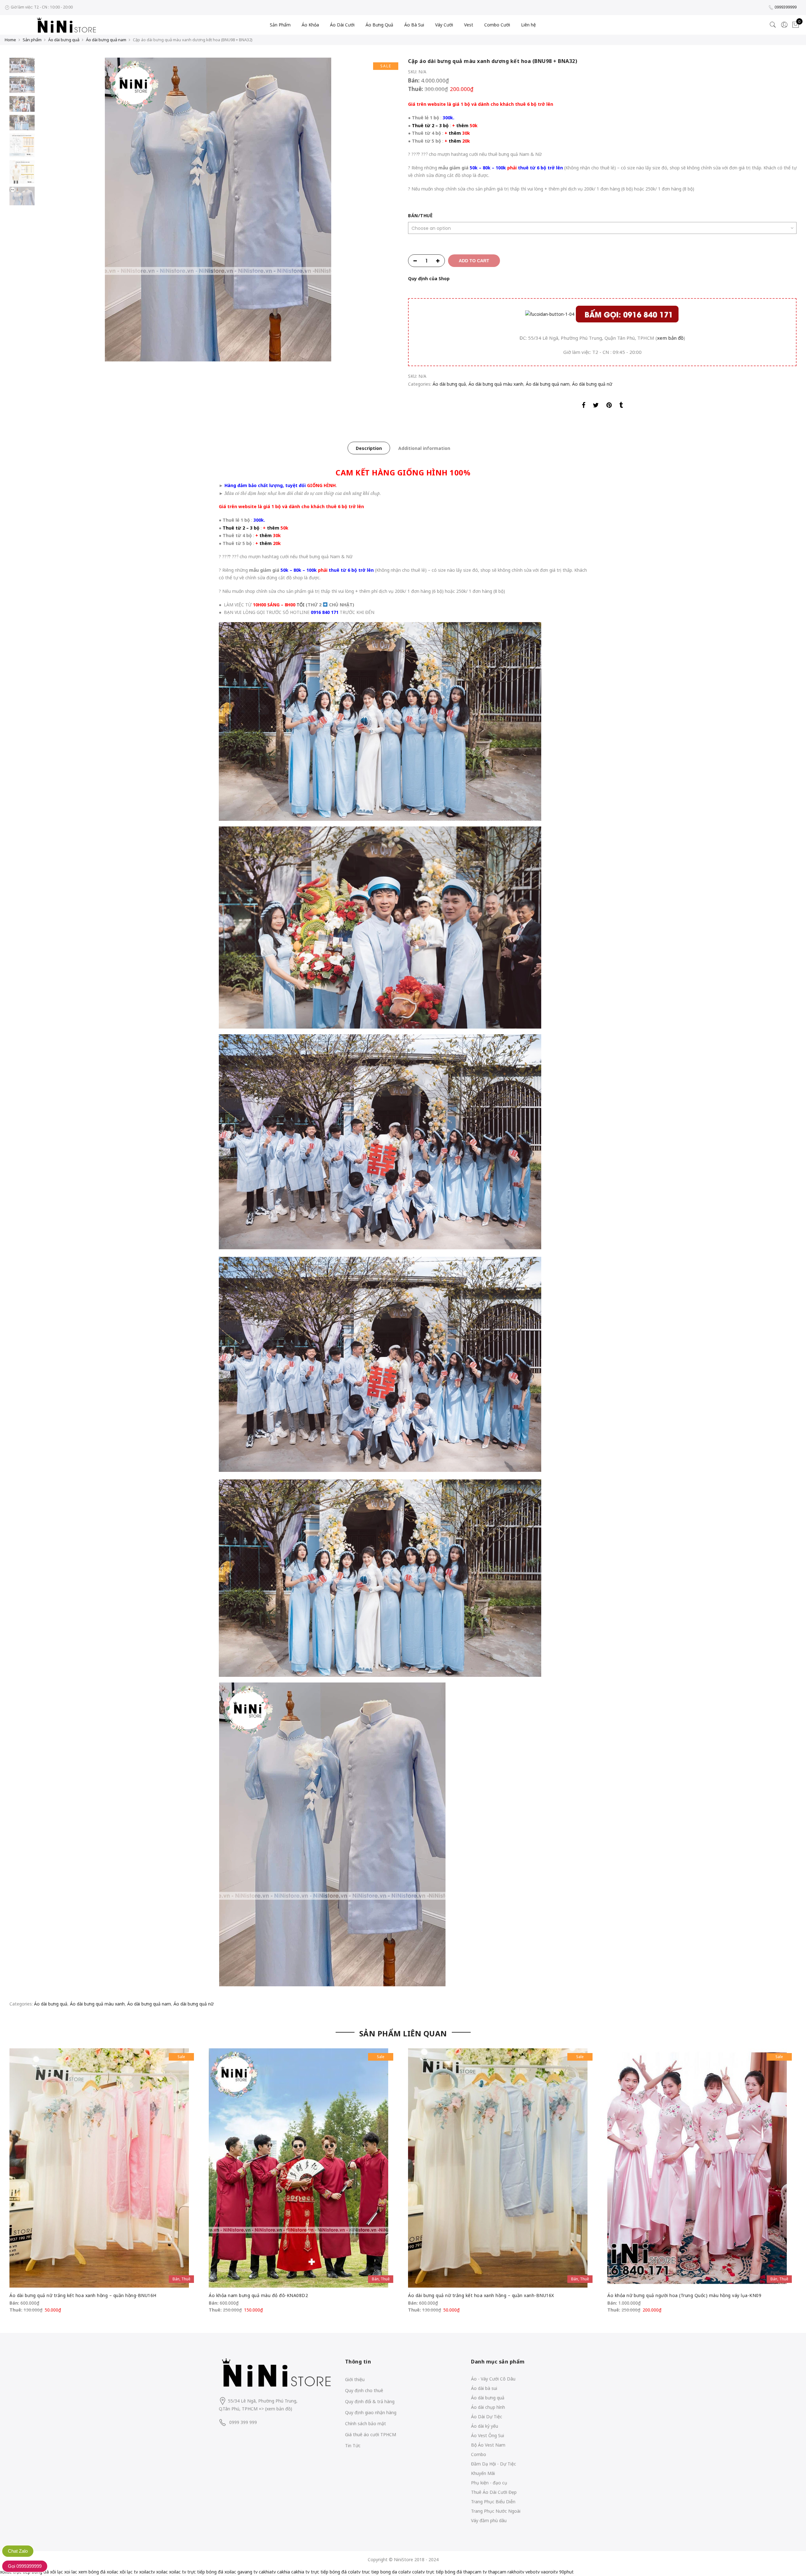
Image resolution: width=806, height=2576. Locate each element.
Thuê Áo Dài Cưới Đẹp (494, 2492)
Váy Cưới (444, 25)
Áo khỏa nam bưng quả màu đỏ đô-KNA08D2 (258, 2295)
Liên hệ (528, 25)
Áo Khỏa (310, 25)
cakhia (284, 2572)
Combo (479, 2454)
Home (10, 40)
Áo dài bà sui (484, 2388)
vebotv (533, 2572)
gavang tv (247, 2572)
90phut (566, 2572)
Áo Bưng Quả (379, 25)
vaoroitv (549, 2572)
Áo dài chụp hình (488, 2407)
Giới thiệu (355, 2379)
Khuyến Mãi (483, 2473)
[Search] (773, 25)
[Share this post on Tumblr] (621, 406)
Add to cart (474, 261)
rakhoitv (516, 2572)
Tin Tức (353, 2445)
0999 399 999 (243, 2422)
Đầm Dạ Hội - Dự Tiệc (494, 2464)
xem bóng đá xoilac (98, 2572)
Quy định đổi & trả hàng (370, 2401)
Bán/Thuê (420, 216)
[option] (218, 210)
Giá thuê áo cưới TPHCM (371, 2434)
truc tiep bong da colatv (386, 2572)
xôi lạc (57, 2572)
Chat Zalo (18, 2551)
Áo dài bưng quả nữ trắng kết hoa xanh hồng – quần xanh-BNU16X (481, 2295)
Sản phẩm (32, 40)
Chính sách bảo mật (366, 2423)
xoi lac (71, 2572)
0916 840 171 (325, 612)
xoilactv (147, 2572)
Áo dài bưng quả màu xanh (496, 384)
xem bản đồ (670, 338)
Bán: (414, 80)
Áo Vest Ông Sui (488, 2435)
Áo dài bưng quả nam (106, 40)
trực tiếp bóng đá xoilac (212, 2572)
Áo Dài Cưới (342, 25)
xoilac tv (178, 2572)
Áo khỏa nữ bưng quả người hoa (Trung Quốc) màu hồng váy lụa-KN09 (684, 2295)
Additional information (424, 448)
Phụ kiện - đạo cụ (489, 2483)
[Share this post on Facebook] (584, 406)
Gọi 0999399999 (25, 2566)
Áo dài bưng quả (64, 40)
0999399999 (786, 7)
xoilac (162, 2572)
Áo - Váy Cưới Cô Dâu (493, 2379)
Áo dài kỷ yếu (485, 2426)
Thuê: (416, 89)
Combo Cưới (497, 25)
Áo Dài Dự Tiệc (487, 2417)
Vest (469, 25)
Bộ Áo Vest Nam (488, 2445)
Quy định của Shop (429, 278)
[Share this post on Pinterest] (609, 406)
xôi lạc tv (129, 2572)
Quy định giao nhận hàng (371, 2412)
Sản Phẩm (280, 25)
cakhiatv (267, 2572)
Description (369, 448)
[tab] (369, 448)
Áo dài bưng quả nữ (592, 384)
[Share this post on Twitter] (596, 406)
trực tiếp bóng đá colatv (336, 2572)
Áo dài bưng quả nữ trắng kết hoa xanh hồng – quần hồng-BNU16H (83, 2295)
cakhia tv (300, 2572)
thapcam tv (475, 2572)
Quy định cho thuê (364, 2390)
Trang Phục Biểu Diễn (493, 2502)
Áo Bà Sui (414, 25)
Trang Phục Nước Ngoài (496, 2511)
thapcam (497, 2572)
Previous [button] (53, 210)
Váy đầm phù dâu (489, 2520)
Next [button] (387, 210)
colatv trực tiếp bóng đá (437, 2572)
